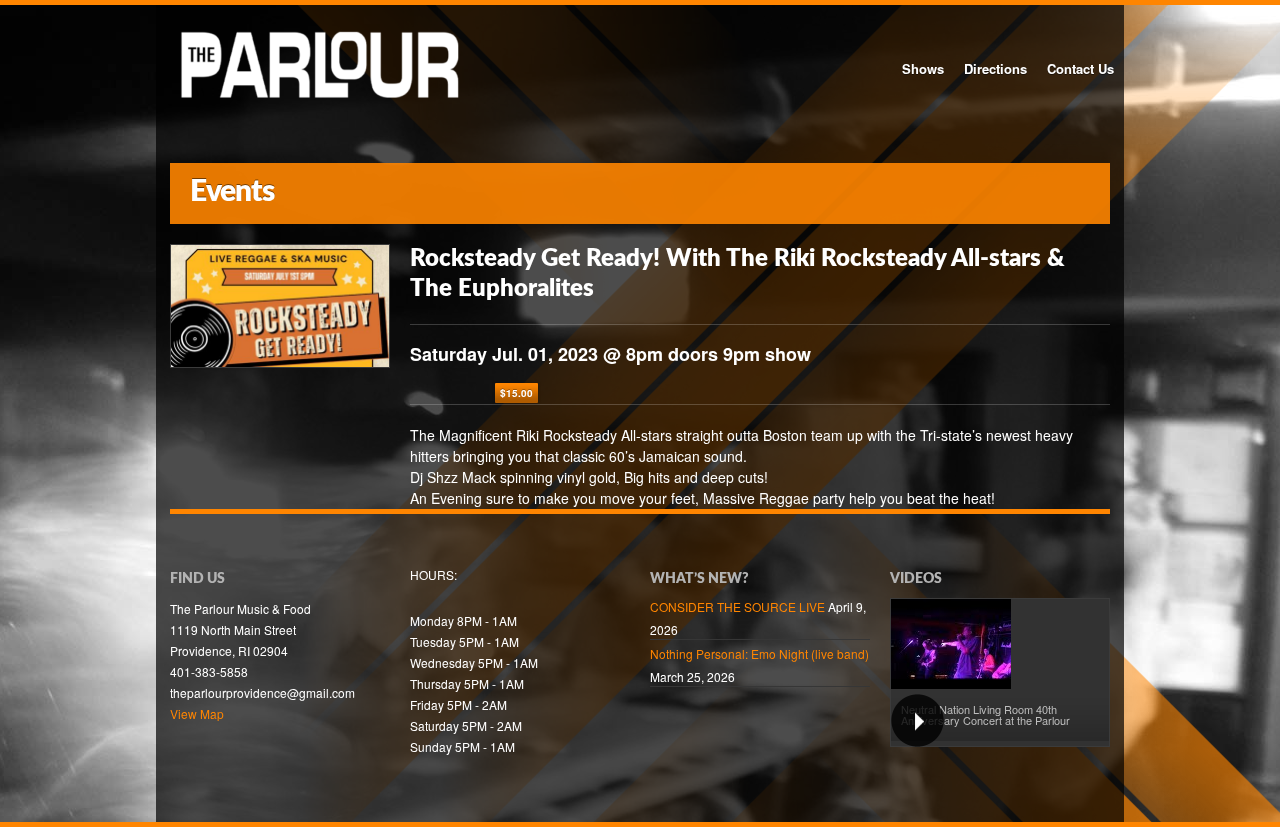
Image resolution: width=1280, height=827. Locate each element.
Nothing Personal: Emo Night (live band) (759, 653)
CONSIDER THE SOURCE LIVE (737, 606)
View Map (197, 713)
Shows (923, 68)
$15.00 (516, 393)
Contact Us (1080, 68)
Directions (995, 68)
